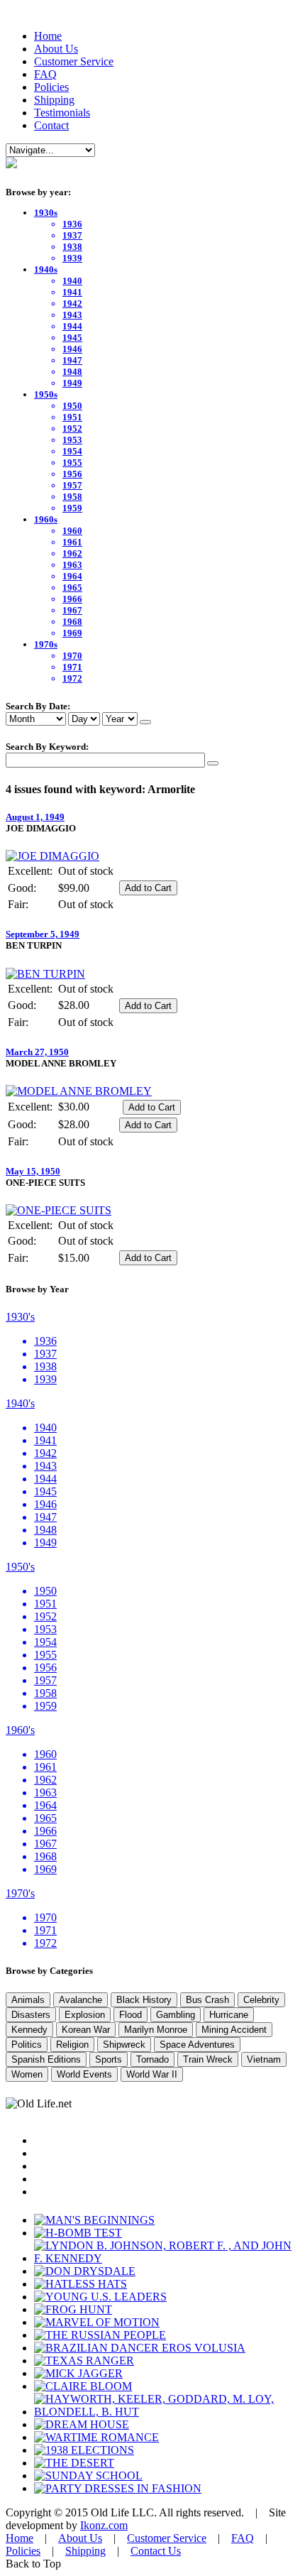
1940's (20, 1403)
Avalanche (81, 2000)
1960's (20, 1730)
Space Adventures (197, 2045)
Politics (27, 2045)
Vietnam (264, 2059)
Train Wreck (208, 2059)
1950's (20, 1567)
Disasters (31, 2015)
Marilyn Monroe (156, 2030)
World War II (152, 2074)
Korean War (86, 2030)
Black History (144, 2000)
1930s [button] (46, 213)
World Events (84, 2074)
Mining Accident (234, 2030)
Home (48, 36)
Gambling (176, 2015)
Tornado (152, 2059)
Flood (131, 2015)
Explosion (85, 2015)
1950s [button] (46, 394)
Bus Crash (207, 2000)
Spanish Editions (46, 2059)
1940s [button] (46, 269)
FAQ (45, 74)
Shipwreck (124, 2045)
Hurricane (229, 2015)
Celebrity (261, 2000)
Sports (109, 2059)
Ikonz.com (104, 2525)
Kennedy (29, 2030)
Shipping (54, 100)
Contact (51, 125)
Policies (51, 87)
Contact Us (156, 2551)
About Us (56, 49)
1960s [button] (46, 519)
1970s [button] (46, 644)
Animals (28, 2000)
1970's (20, 1893)
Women (27, 2074)
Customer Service (74, 61)
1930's (20, 1317)
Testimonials (62, 113)
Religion (72, 2045)
